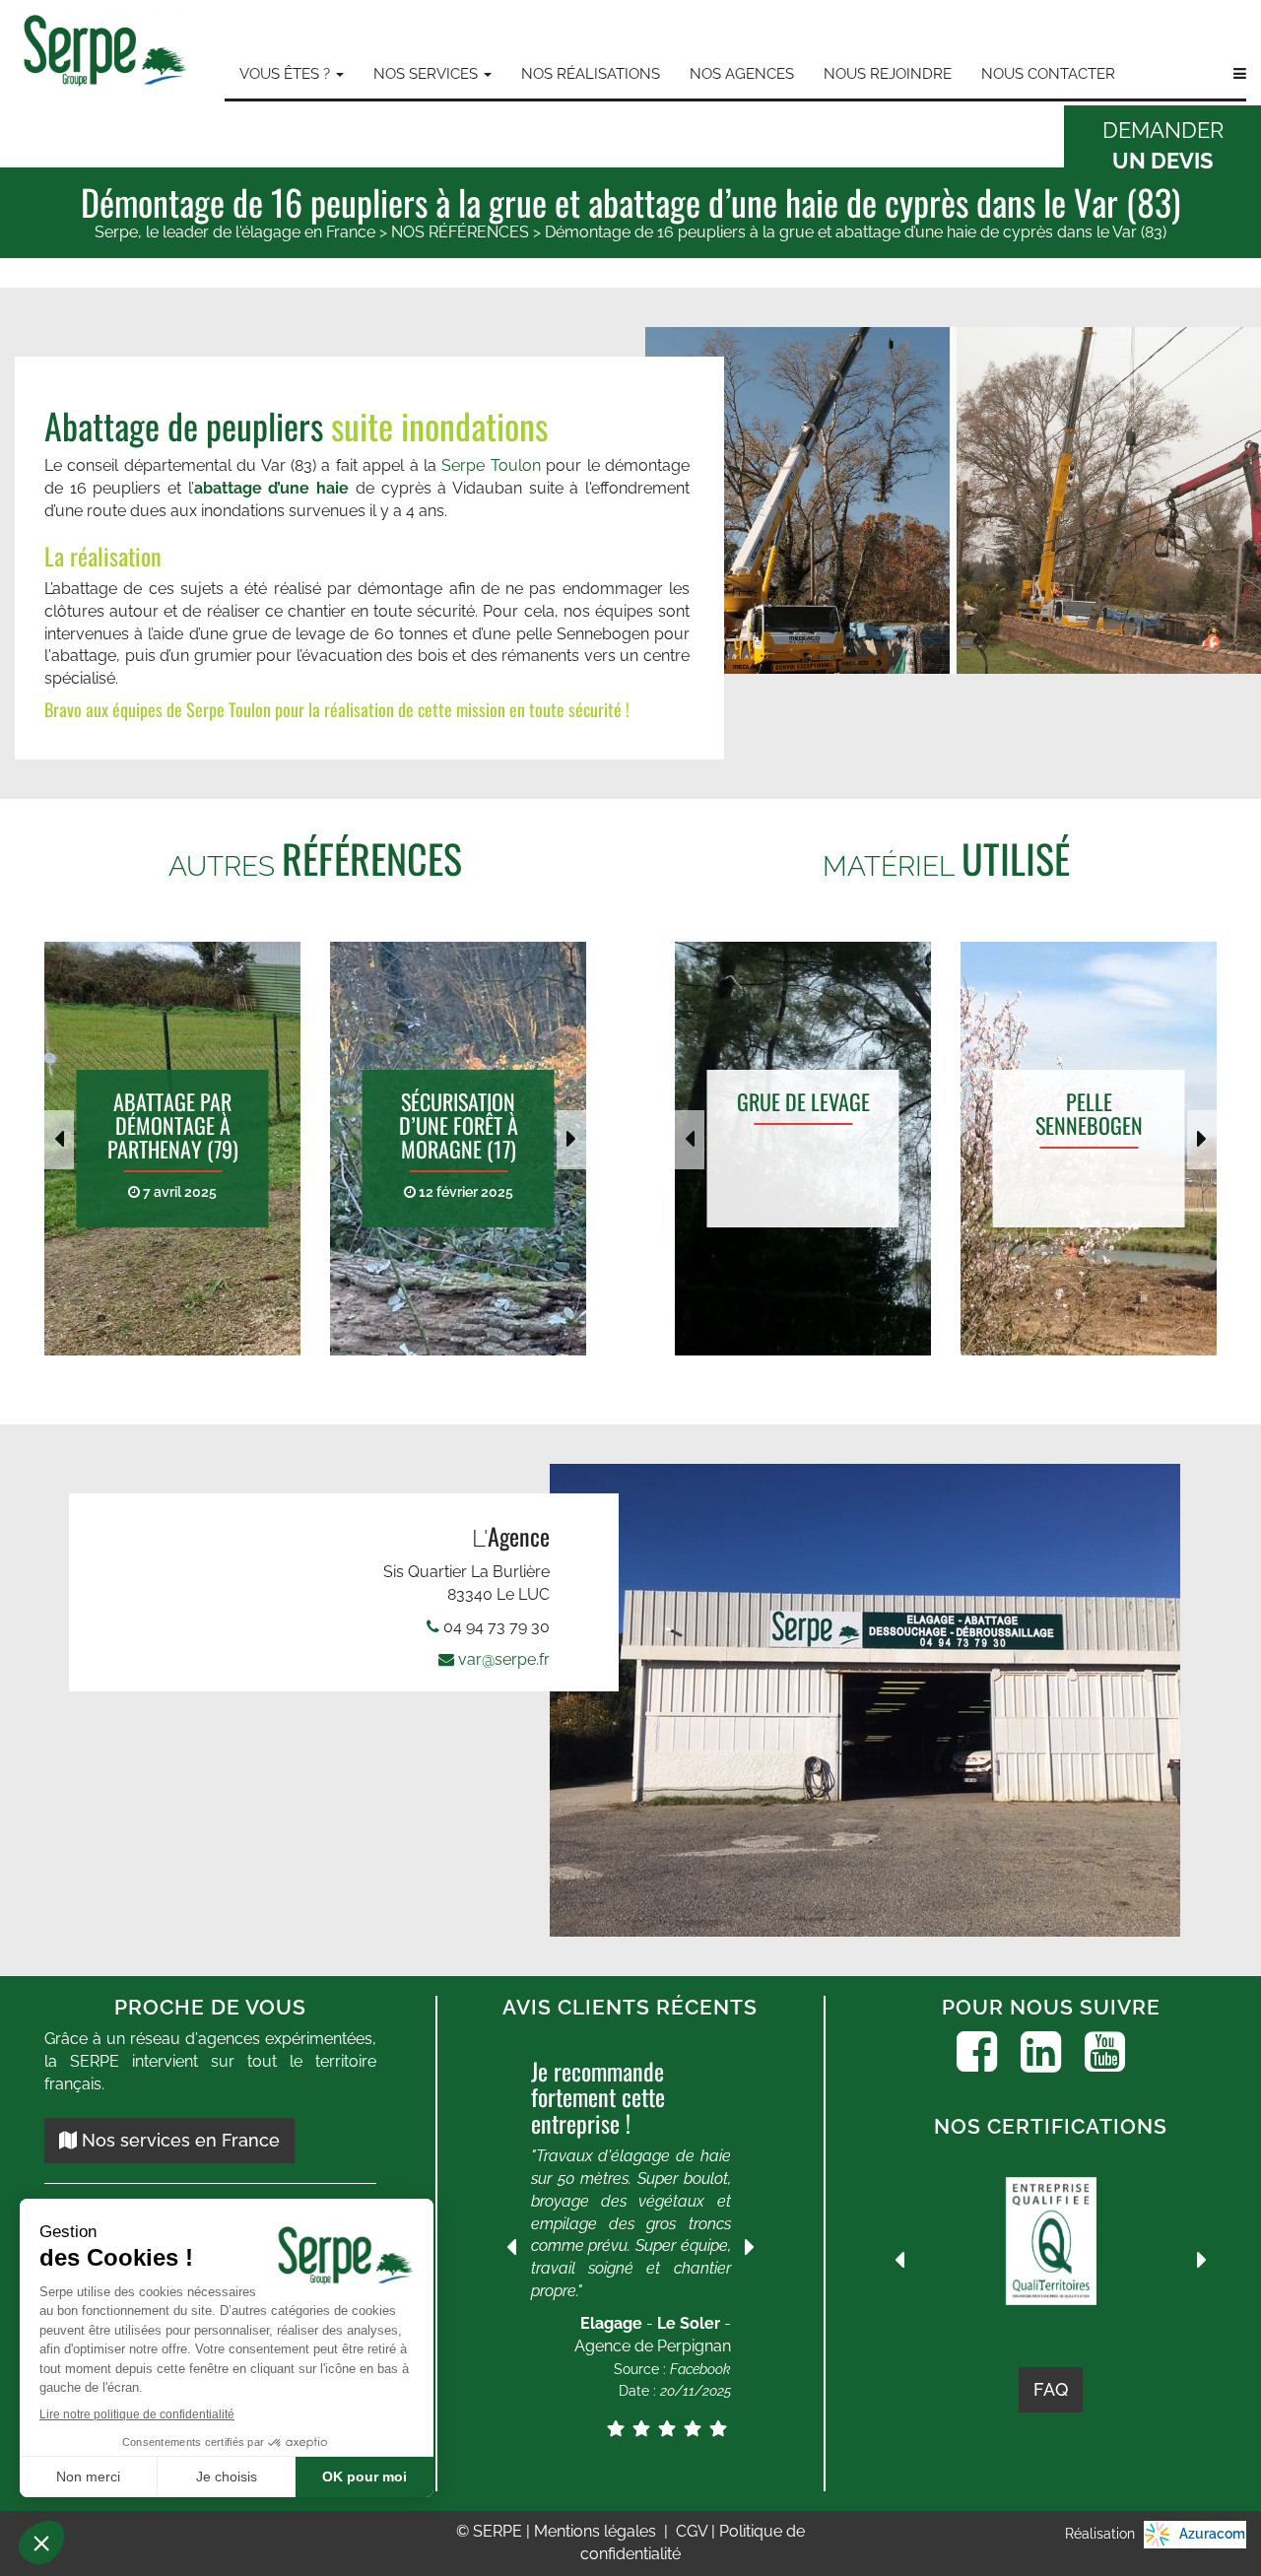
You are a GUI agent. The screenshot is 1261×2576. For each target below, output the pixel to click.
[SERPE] (105, 53)
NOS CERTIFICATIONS (1051, 2126)
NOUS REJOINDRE (888, 74)
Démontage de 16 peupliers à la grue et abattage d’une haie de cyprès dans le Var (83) (856, 232)
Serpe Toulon (491, 465)
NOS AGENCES (742, 74)
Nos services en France (178, 2140)
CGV (694, 2531)
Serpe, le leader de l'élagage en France (235, 232)
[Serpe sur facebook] (977, 2052)
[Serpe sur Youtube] (1105, 2052)
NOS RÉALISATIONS (591, 74)
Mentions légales (597, 2531)
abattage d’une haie (275, 488)
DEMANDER (1163, 145)
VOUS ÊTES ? (287, 74)
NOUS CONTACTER (1048, 74)
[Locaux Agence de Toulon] (871, 1700)
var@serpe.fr (504, 1659)
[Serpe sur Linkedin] (1041, 2052)
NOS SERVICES (428, 74)
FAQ (1051, 2389)
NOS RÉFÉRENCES (460, 232)
